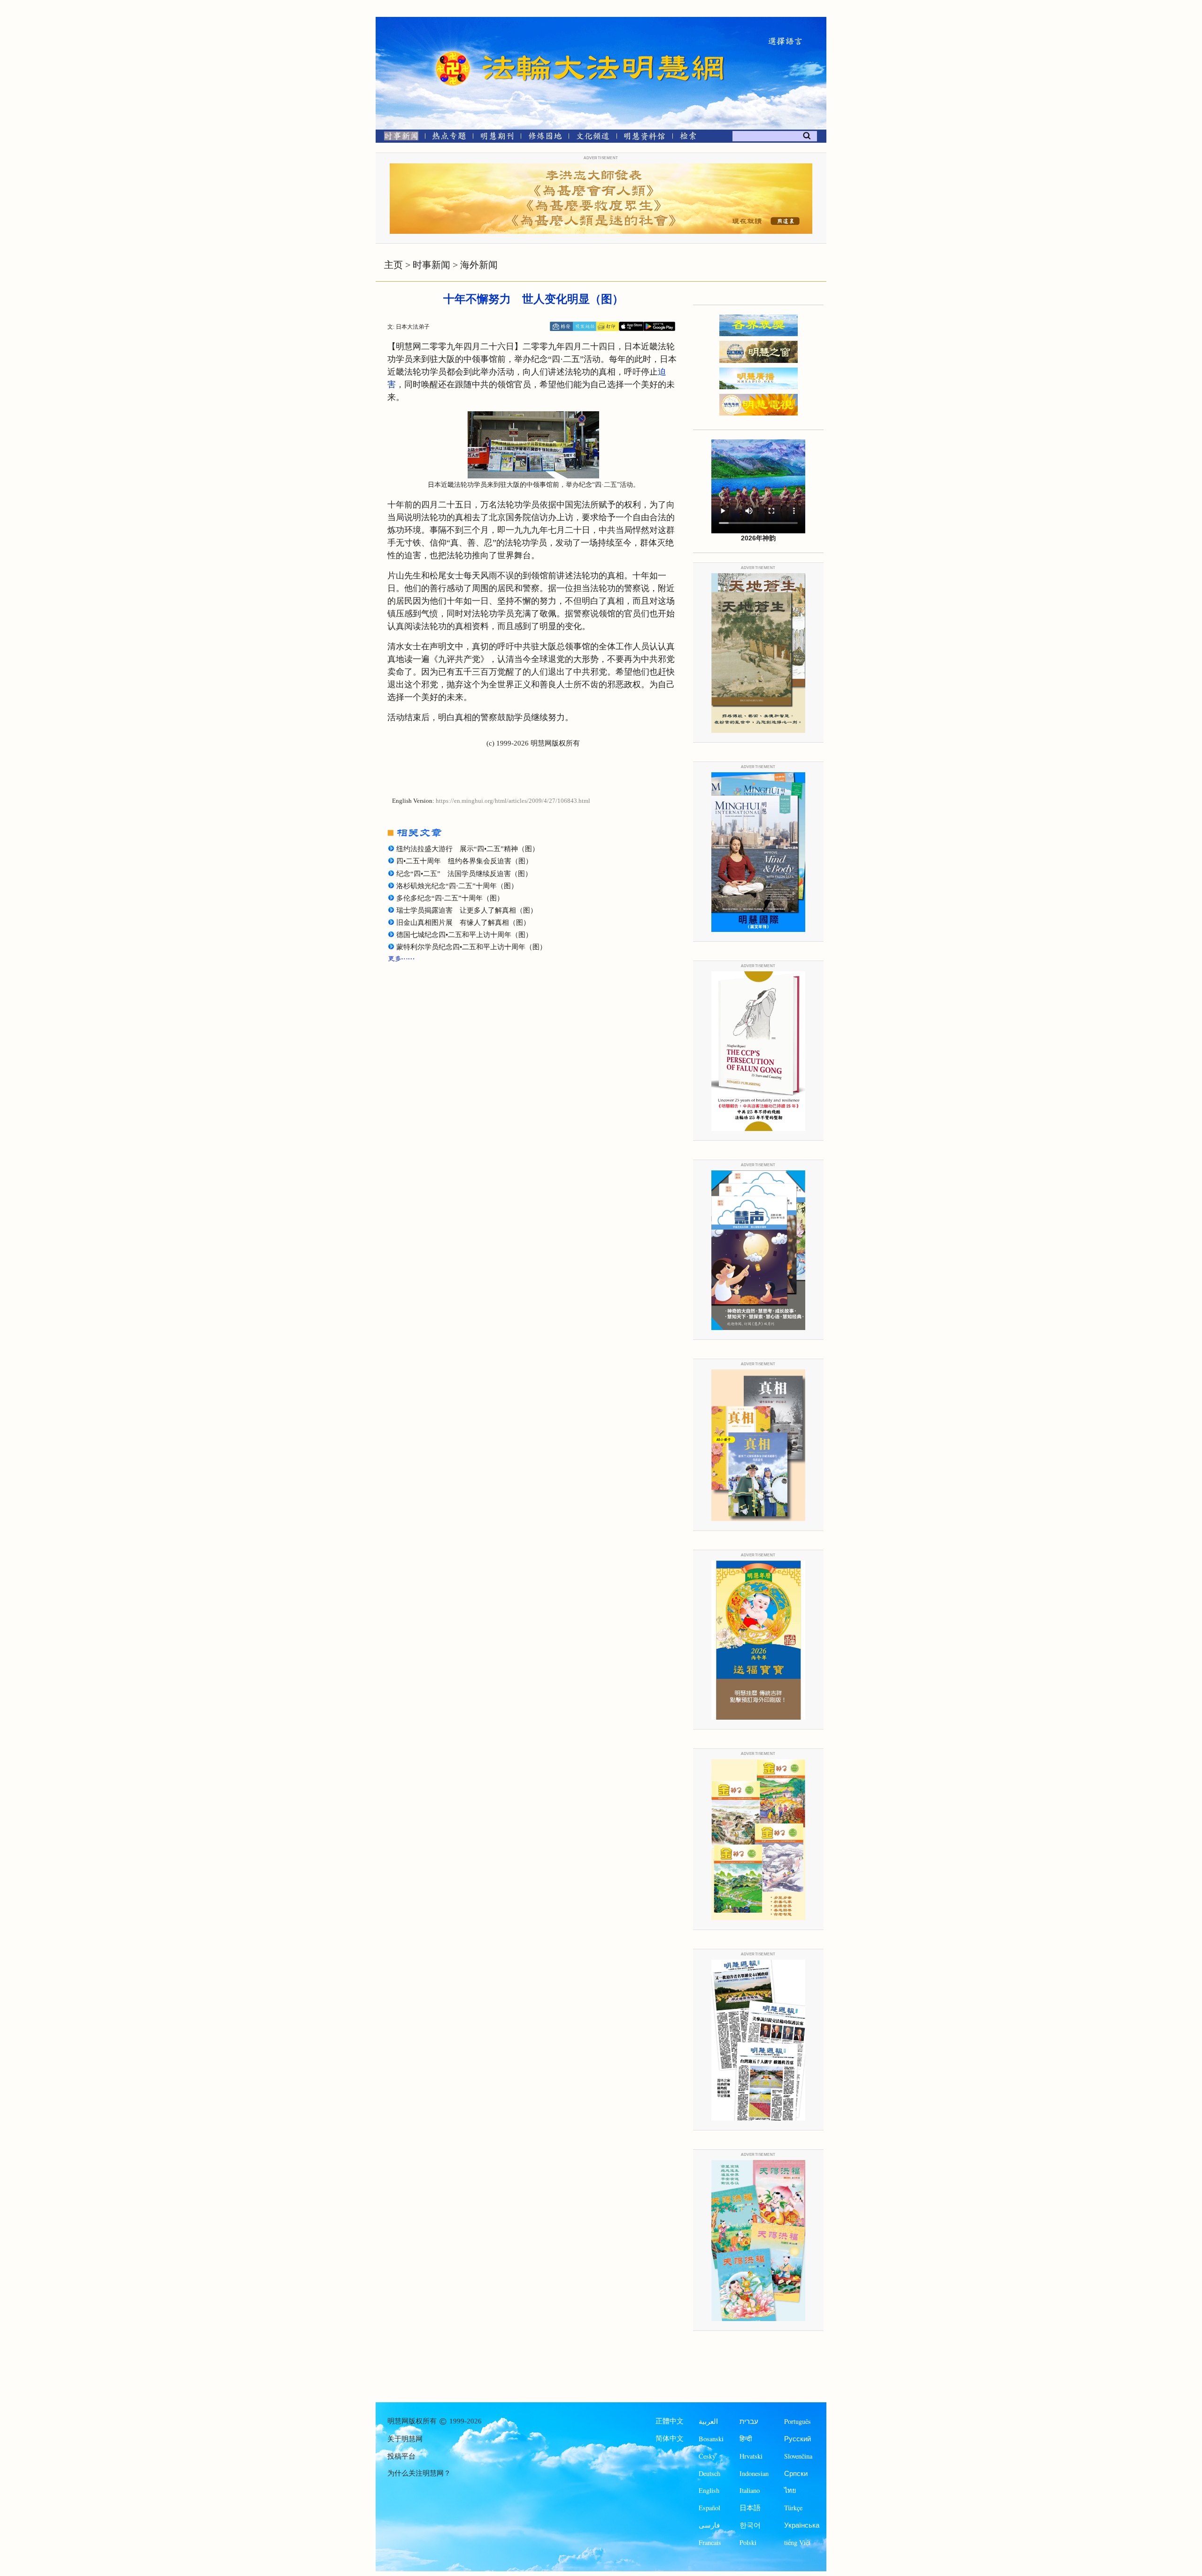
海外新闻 (479, 265)
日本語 (750, 2508)
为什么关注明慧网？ (419, 2473)
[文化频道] (593, 138)
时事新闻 (431, 265)
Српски (796, 2473)
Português (797, 2421)
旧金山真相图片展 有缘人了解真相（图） (463, 923)
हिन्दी (746, 2439)
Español (709, 2508)
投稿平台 (401, 2456)
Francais (710, 2542)
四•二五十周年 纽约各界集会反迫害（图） (464, 861)
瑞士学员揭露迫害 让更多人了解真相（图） (467, 910)
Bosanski (711, 2439)
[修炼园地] (545, 138)
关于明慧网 (405, 2439)
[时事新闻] (398, 138)
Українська (802, 2525)
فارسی (709, 2525)
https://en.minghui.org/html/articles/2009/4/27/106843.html (513, 801)
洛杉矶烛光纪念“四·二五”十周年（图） (457, 886)
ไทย (790, 2490)
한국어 (750, 2525)
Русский (797, 2439)
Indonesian (754, 2473)
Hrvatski (751, 2456)
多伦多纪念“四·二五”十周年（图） (450, 898)
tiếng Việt (797, 2542)
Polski (748, 2542)
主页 (393, 265)
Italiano (750, 2490)
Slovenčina (798, 2456)
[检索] (688, 138)
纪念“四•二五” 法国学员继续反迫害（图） (464, 874)
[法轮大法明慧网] (453, 52)
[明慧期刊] (497, 138)
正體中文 (670, 2421)
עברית (749, 2421)
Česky (707, 2456)
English (709, 2490)
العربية (708, 2421)
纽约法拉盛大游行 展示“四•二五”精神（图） (468, 849)
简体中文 (670, 2438)
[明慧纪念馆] (645, 138)
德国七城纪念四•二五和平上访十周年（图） (464, 935)
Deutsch (709, 2473)
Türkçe (793, 2508)
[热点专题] (449, 138)
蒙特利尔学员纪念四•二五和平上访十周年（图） (471, 947)
